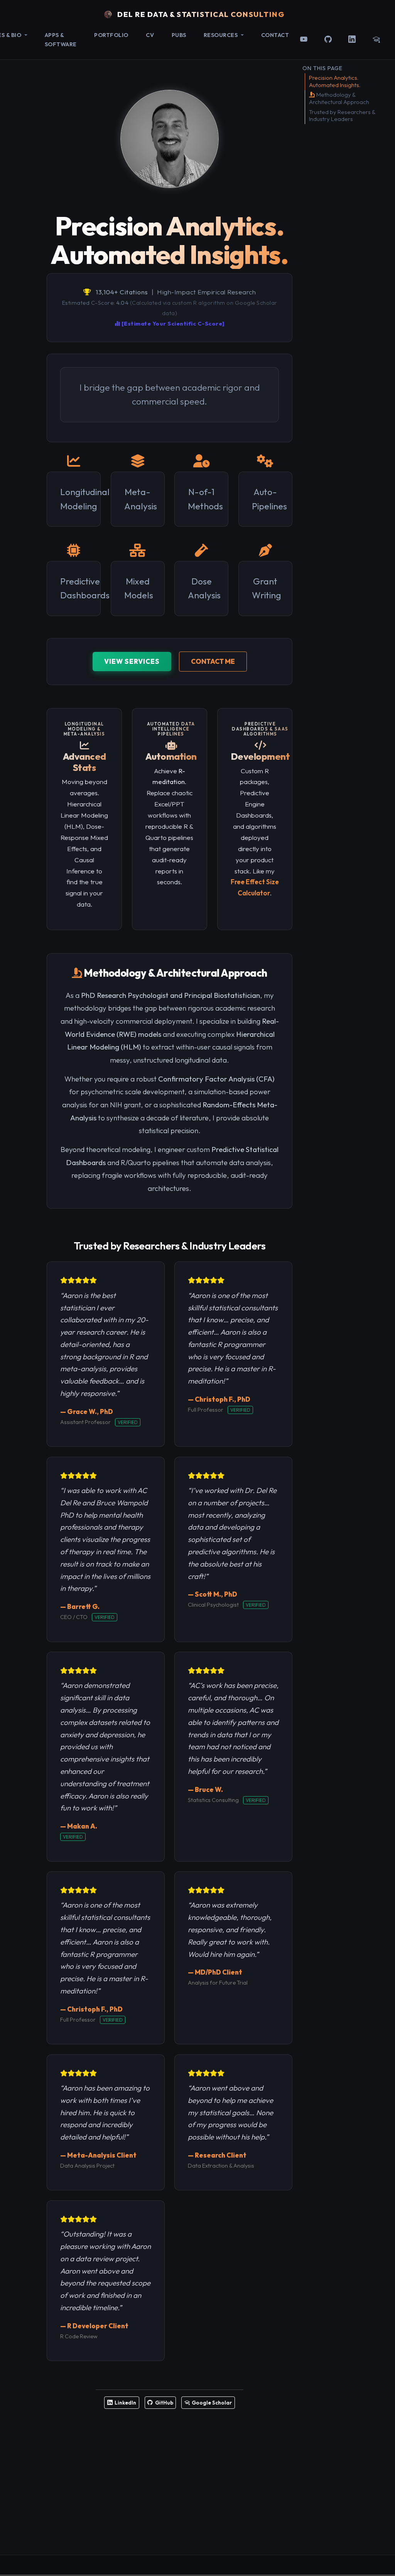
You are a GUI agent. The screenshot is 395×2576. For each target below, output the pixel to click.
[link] (224, 35)
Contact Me (213, 661)
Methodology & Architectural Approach (339, 98)
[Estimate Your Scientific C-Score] (172, 324)
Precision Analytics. (335, 81)
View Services (132, 661)
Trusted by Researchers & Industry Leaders (342, 116)
